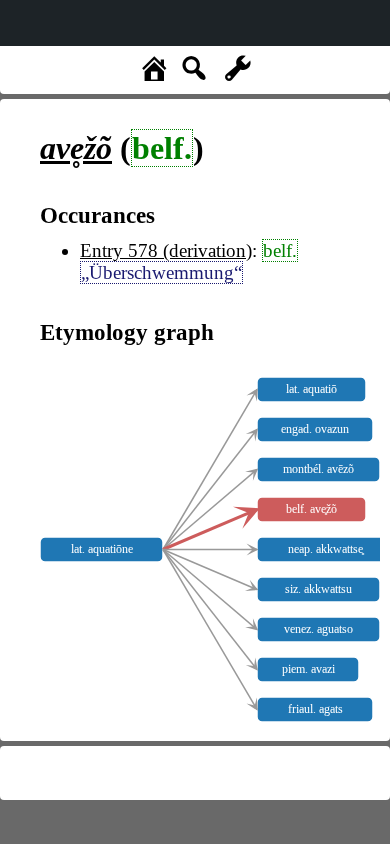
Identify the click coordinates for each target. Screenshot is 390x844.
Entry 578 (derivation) (166, 250)
